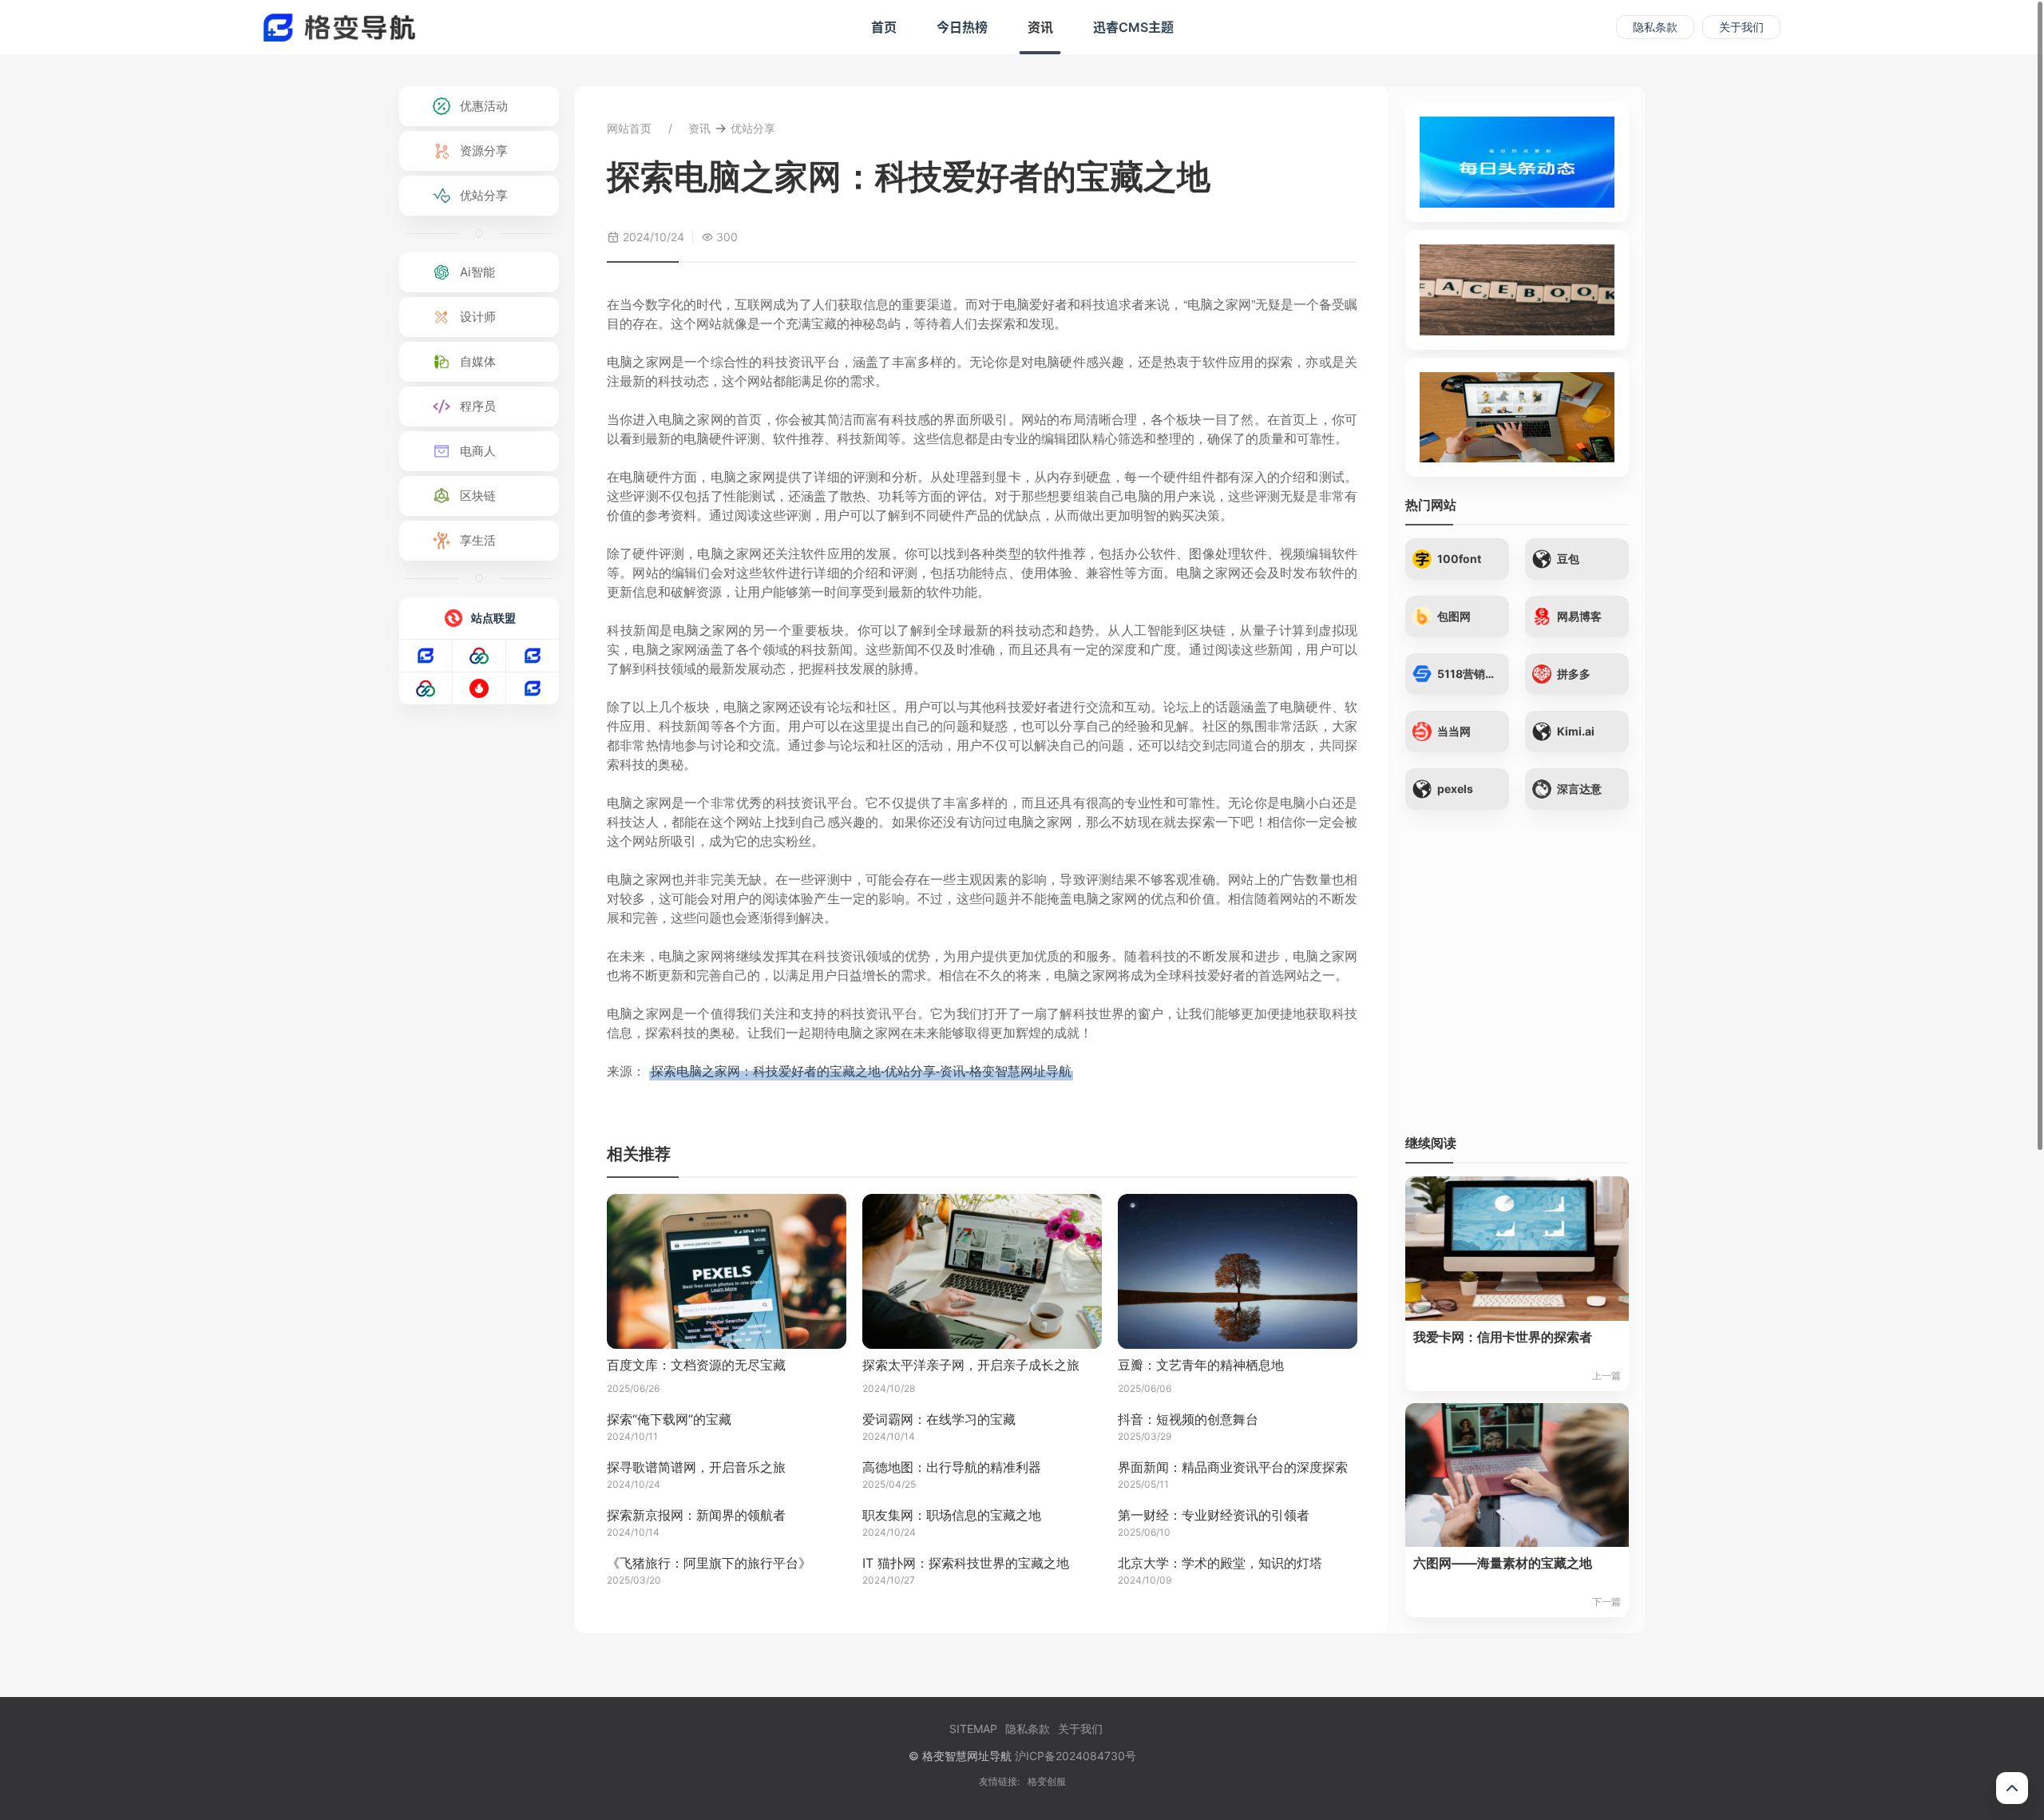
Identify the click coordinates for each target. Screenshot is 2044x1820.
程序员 (478, 406)
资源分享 (484, 151)
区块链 (478, 496)
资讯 (1040, 27)
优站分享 (484, 195)
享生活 (478, 540)
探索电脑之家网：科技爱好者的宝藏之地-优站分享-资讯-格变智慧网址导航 (861, 1071)
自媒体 (478, 361)
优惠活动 (484, 106)
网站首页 (629, 128)
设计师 (478, 317)
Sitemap (973, 1729)
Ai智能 (477, 272)
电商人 (478, 451)
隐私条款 (1655, 27)
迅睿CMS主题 (1133, 27)
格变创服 (1047, 1781)
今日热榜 (962, 27)
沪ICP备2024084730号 (1075, 1756)
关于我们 (1741, 27)
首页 (884, 27)
